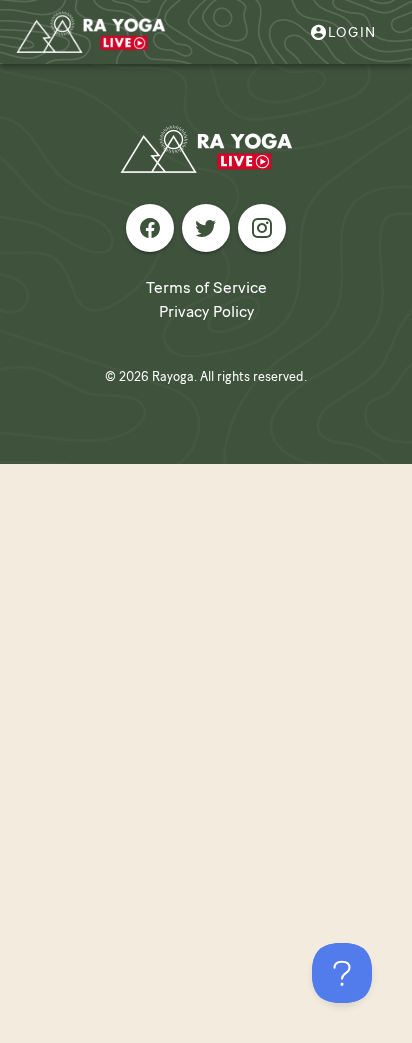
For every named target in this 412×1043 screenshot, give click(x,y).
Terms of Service (206, 287)
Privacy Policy (206, 311)
